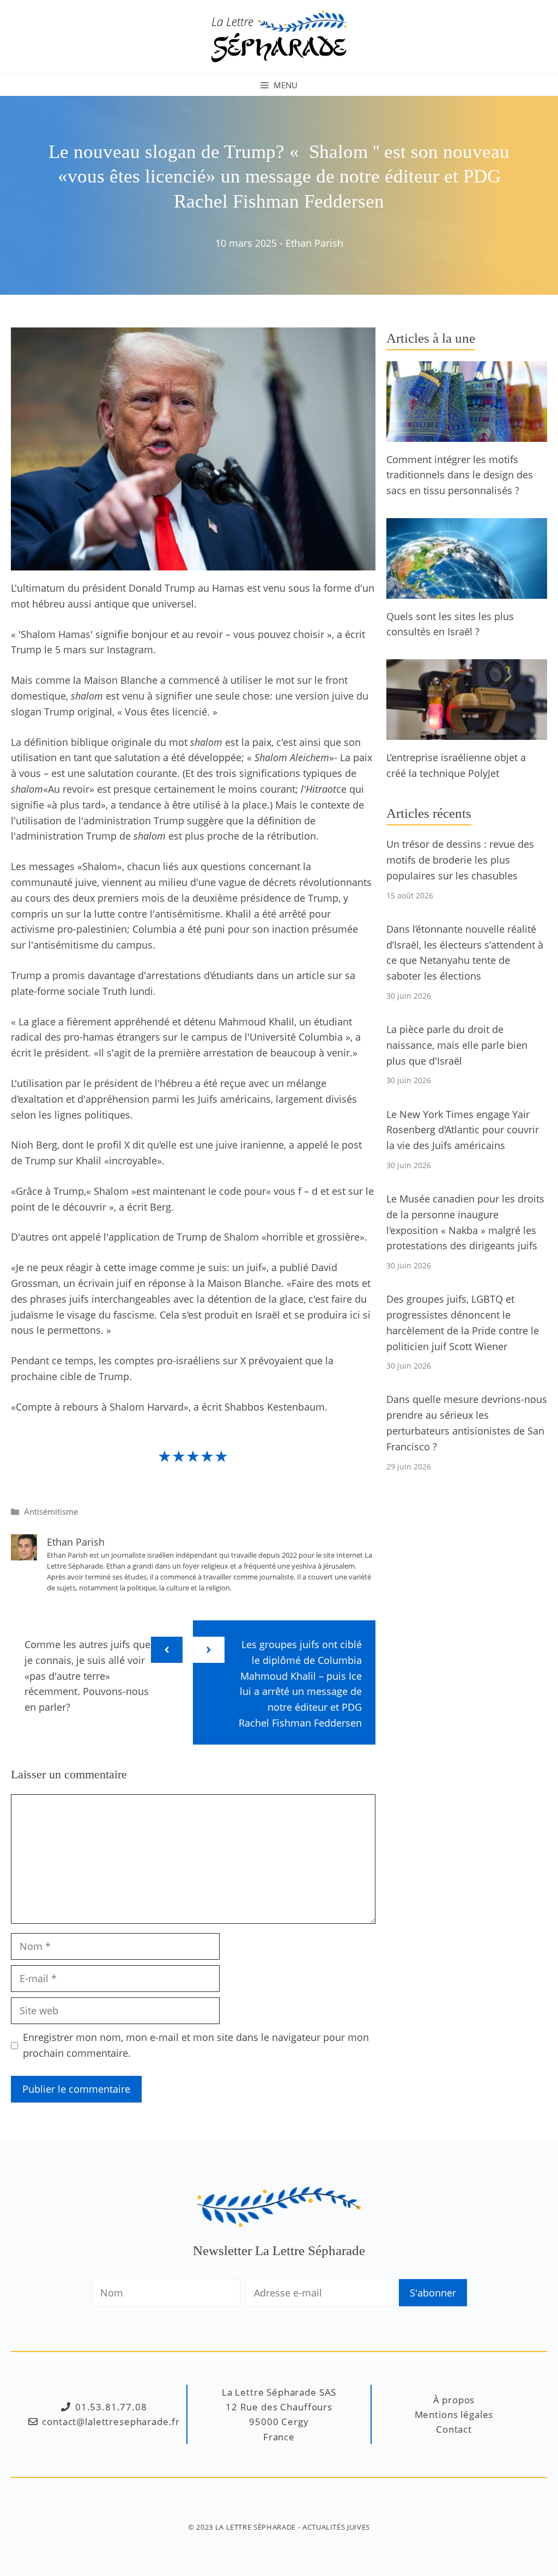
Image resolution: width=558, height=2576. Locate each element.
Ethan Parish (314, 243)
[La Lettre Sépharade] (279, 35)
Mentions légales (454, 2414)
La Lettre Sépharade (256, 2527)
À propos (454, 2400)
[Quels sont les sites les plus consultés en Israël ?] (467, 591)
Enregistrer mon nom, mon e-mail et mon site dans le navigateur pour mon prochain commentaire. (196, 2045)
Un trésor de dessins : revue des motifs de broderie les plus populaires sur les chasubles (460, 860)
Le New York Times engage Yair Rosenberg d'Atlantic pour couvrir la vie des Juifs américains (463, 1130)
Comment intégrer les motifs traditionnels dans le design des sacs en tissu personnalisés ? (460, 475)
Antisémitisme (51, 1511)
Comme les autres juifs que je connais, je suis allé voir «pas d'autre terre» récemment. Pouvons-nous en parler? (87, 1676)
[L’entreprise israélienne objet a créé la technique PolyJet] (467, 732)
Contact (454, 2429)
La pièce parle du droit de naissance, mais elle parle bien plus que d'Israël (457, 1045)
